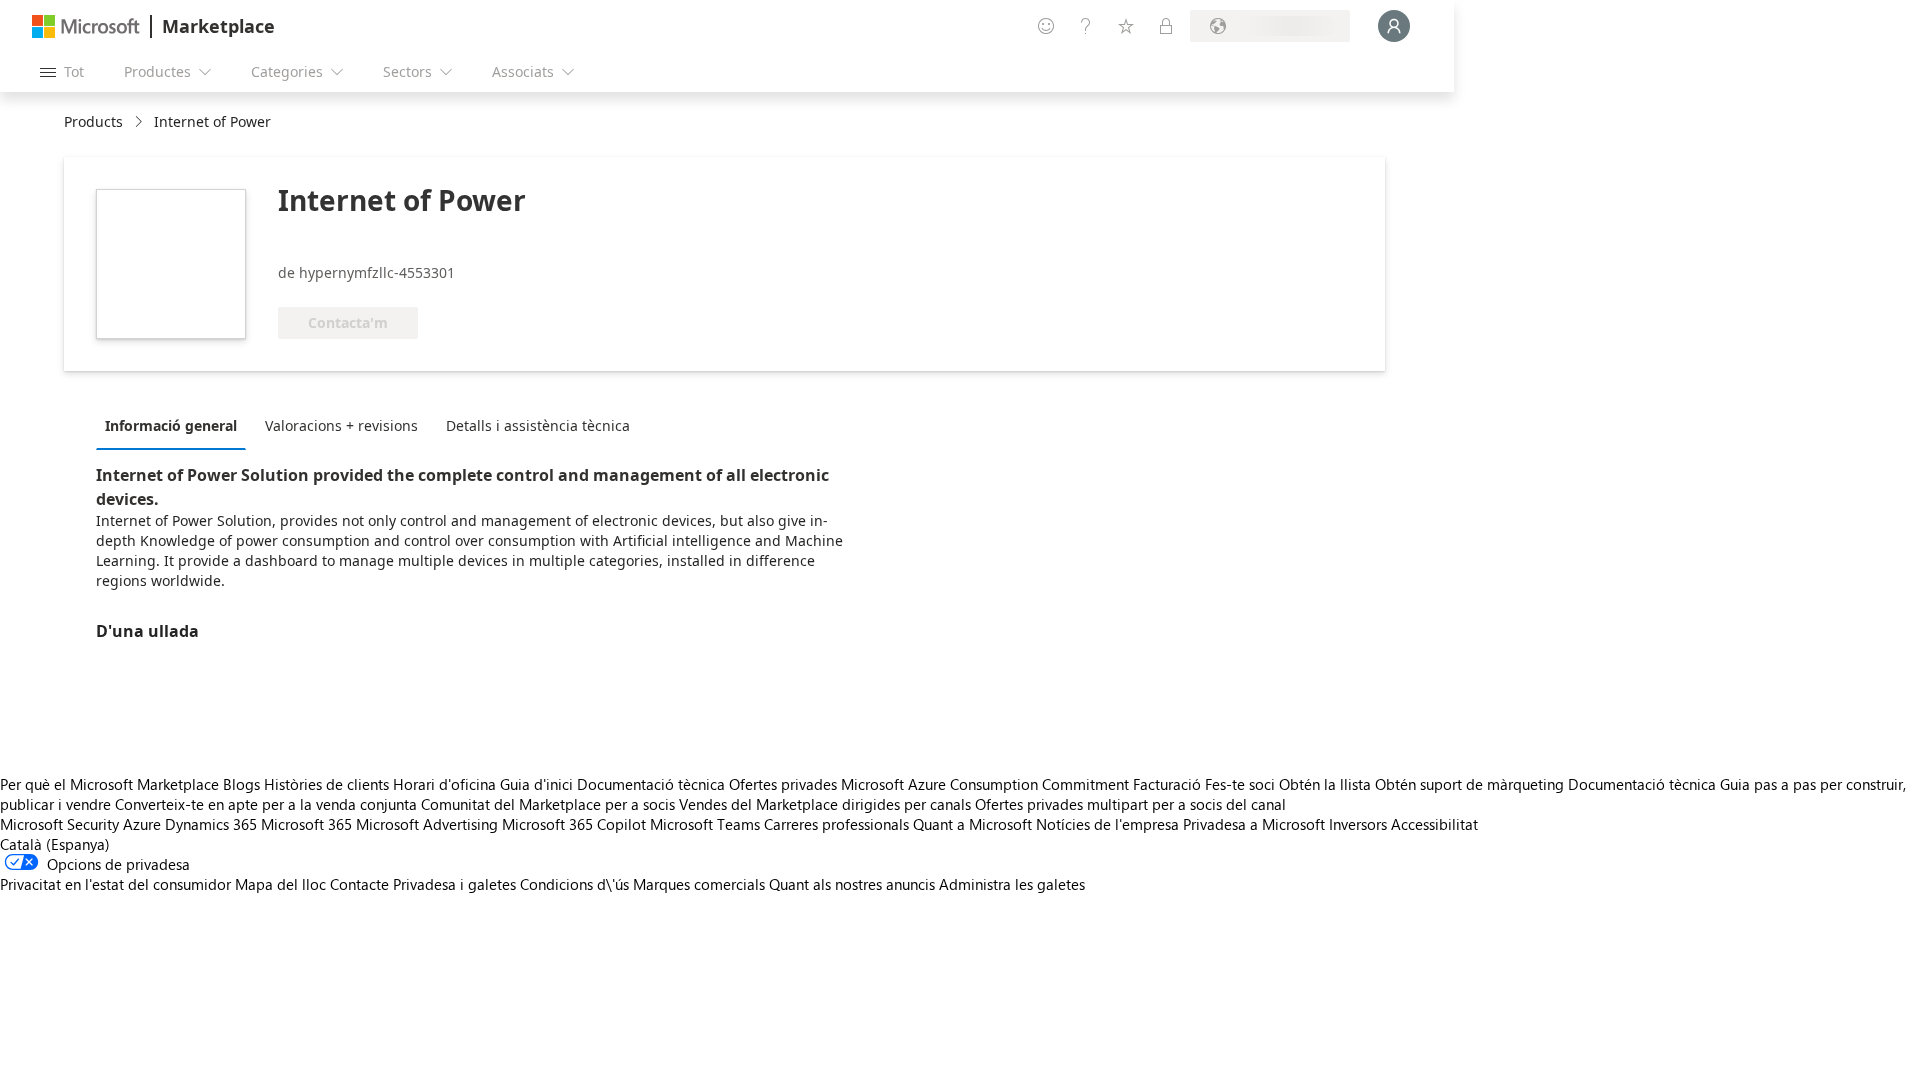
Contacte (359, 884)
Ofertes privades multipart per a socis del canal (1130, 804)
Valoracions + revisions (341, 425)
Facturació (1167, 784)
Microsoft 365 (306, 824)
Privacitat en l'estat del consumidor (115, 884)
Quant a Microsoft (972, 824)
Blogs (241, 784)
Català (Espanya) (55, 844)
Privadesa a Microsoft (1254, 824)
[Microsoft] (86, 26)
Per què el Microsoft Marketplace (109, 784)
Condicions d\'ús (574, 884)
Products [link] (93, 121)
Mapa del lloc (280, 884)
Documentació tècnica (651, 784)
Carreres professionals (836, 824)
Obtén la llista (1325, 784)
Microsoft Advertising (427, 824)
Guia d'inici (536, 784)
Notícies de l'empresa (1107, 824)
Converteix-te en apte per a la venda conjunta (266, 804)
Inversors (1358, 824)
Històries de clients (326, 784)
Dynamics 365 (211, 824)
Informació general (171, 425)
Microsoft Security (59, 824)
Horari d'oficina (444, 784)
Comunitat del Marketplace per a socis (548, 804)
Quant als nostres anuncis (852, 884)
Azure (142, 824)
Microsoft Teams (705, 824)
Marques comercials (699, 884)
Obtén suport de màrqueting (1469, 784)
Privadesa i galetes (454, 884)
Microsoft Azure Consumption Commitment (987, 784)
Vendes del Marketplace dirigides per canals (825, 804)
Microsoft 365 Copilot (574, 824)
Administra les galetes (1012, 884)
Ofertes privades (783, 784)
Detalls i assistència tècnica (538, 425)
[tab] (176, 425)
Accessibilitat (1434, 824)
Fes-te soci (1240, 784)
